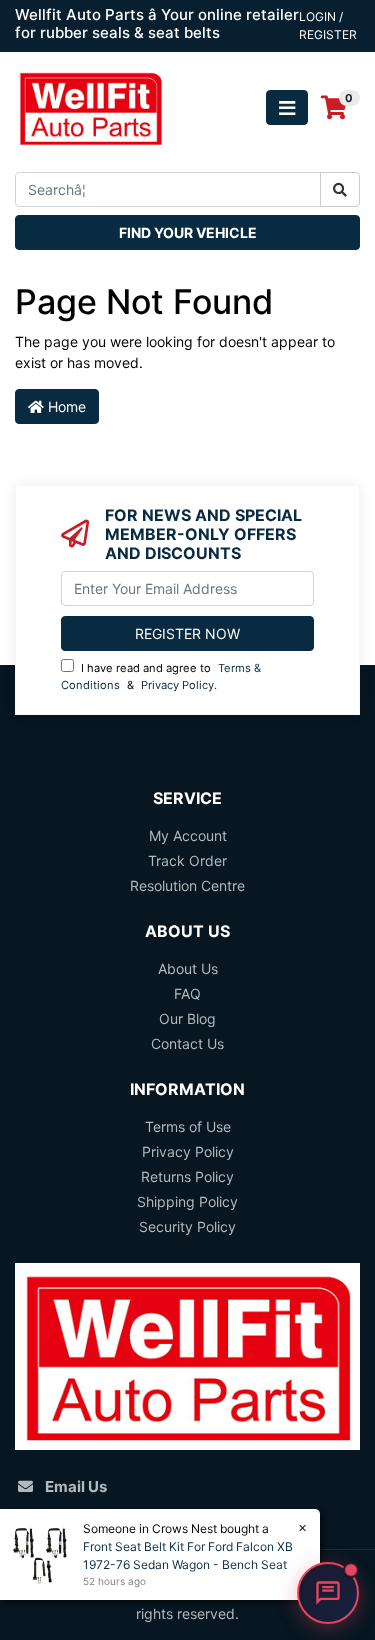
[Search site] (340, 189)
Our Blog (187, 1018)
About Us (188, 968)
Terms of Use (188, 1126)
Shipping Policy (187, 1201)
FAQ (187, 993)
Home (65, 406)
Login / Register (328, 25)
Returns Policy (187, 1176)
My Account (188, 835)
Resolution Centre (187, 885)
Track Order (187, 860)
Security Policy (187, 1226)
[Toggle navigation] (287, 107)
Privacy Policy (177, 685)
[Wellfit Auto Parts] (90, 106)
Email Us (76, 1486)
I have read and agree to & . (161, 676)
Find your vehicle (188, 232)
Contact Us (187, 1043)
